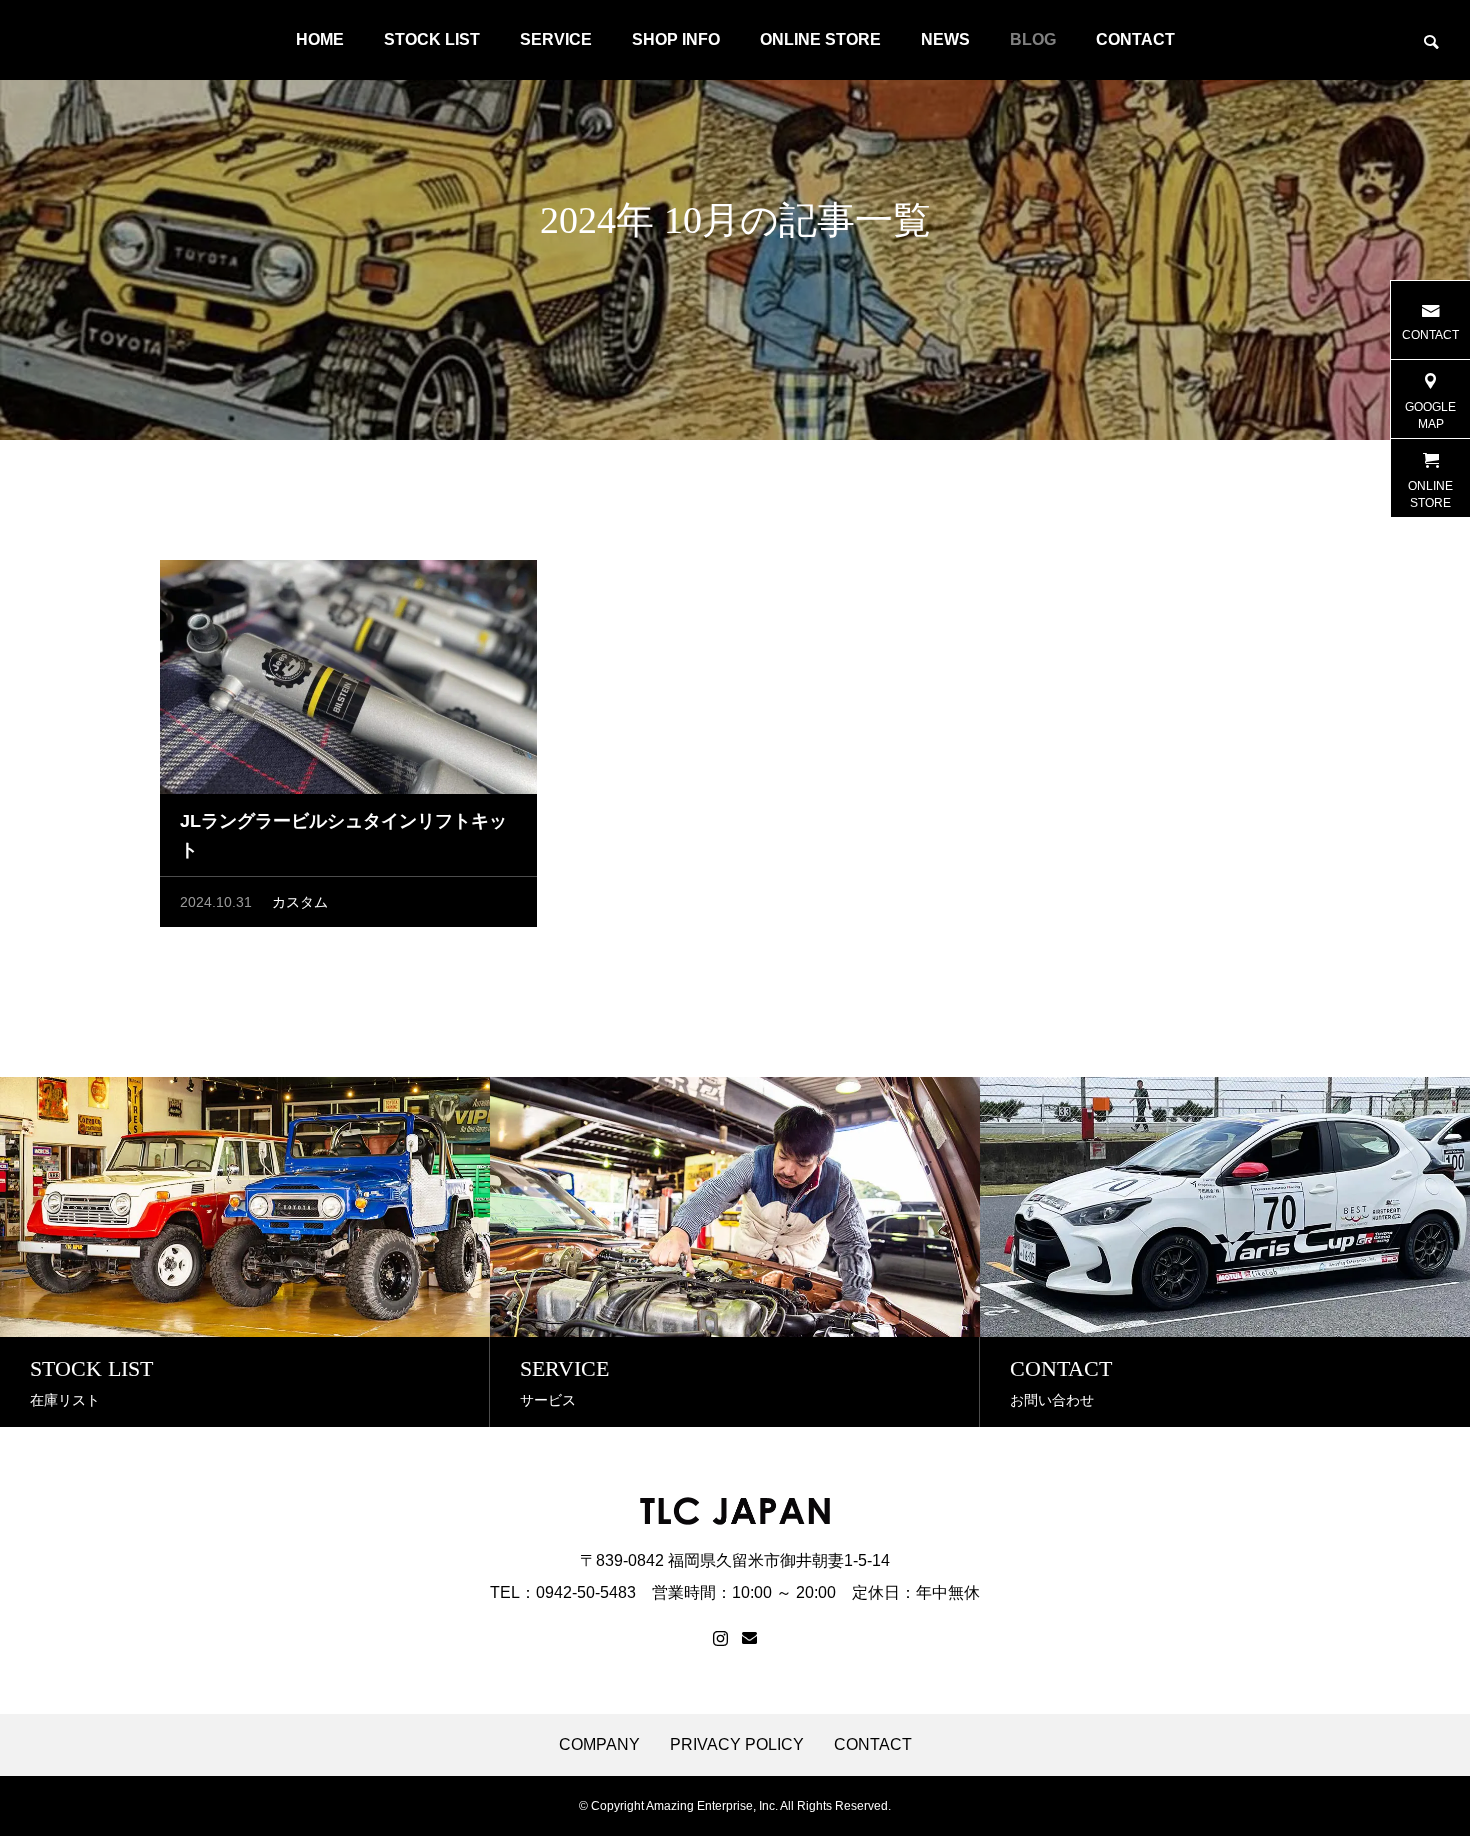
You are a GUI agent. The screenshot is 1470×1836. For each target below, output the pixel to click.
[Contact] (749, 1639)
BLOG (1033, 39)
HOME (320, 39)
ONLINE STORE (820, 39)
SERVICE (556, 39)
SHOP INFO (676, 39)
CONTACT (1135, 39)
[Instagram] (720, 1639)
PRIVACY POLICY (737, 1745)
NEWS (945, 39)
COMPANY (599, 1745)
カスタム (300, 902)
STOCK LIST (432, 39)
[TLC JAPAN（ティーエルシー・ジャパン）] (30, 40)
